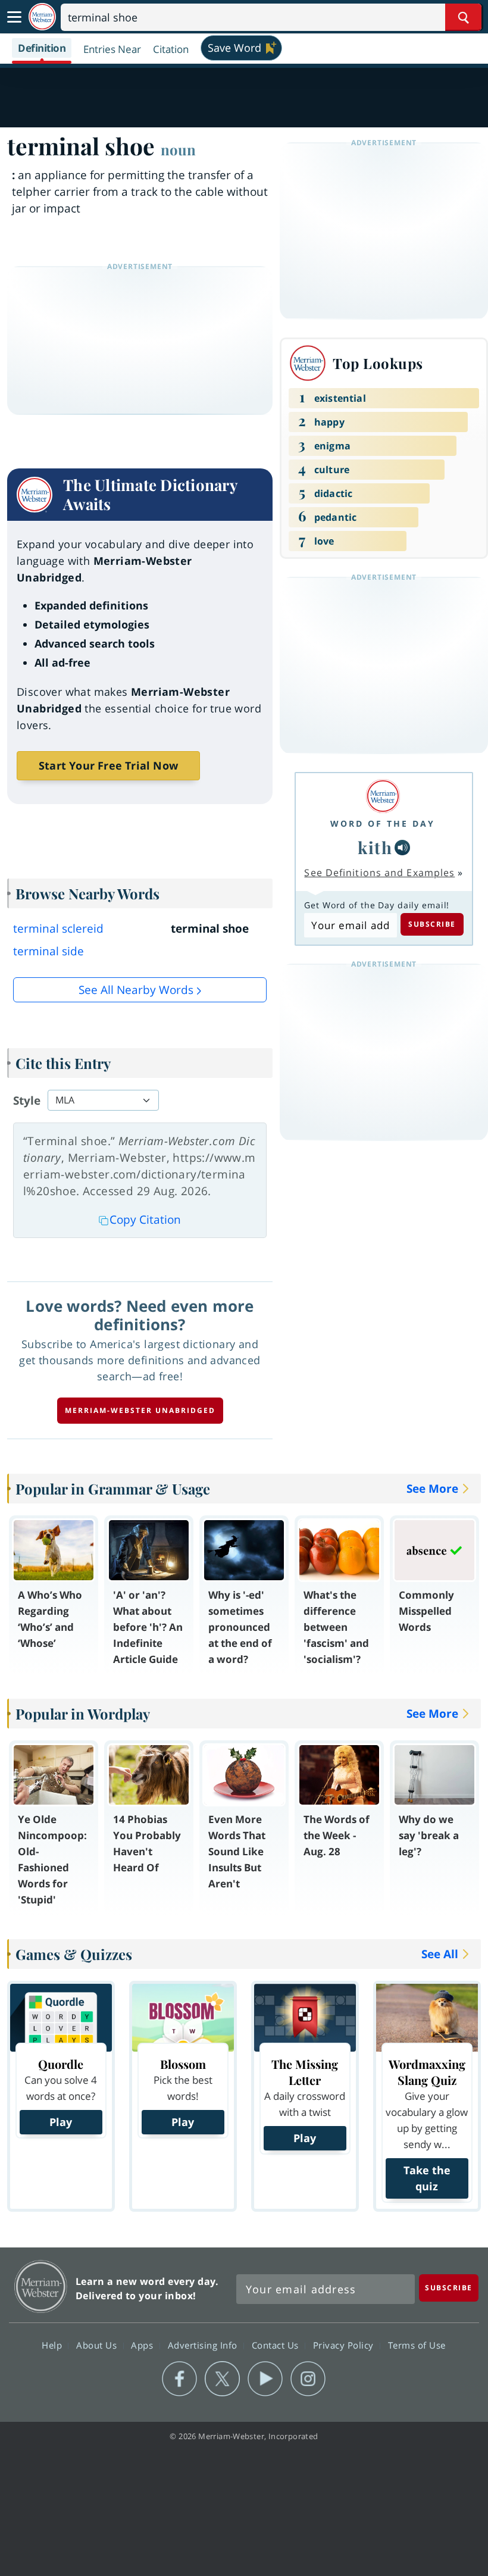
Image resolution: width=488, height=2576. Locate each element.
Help (53, 2344)
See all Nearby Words (136, 990)
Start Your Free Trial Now (108, 765)
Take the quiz (427, 2178)
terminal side (49, 951)
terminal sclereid (58, 929)
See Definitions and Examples (379, 873)
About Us (98, 2344)
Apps (143, 2344)
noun (178, 149)
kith (375, 847)
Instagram (308, 2379)
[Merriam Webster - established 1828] (42, 17)
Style (27, 1101)
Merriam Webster (41, 2286)
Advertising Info (204, 2344)
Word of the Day (383, 823)
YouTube (265, 2379)
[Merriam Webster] (383, 796)
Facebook (179, 2379)
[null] (402, 848)
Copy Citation (145, 1220)
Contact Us (277, 2344)
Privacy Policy (345, 2344)
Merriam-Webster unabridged (140, 1410)
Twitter (222, 2379)
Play (61, 2122)
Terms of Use (417, 2344)
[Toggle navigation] (14, 17)
